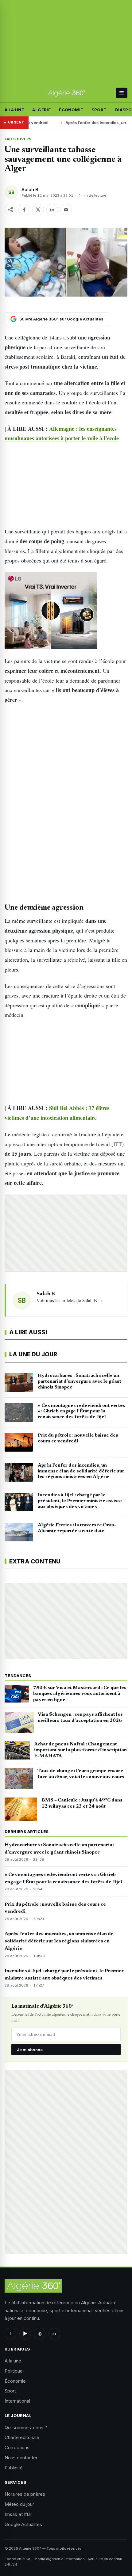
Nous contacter (21, 2458)
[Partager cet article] (10, 210)
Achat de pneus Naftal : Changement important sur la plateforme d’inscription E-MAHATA (80, 1750)
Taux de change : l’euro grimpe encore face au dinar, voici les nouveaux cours (81, 1774)
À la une (14, 110)
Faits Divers (18, 139)
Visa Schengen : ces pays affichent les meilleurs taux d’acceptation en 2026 (80, 1718)
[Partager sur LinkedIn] (52, 210)
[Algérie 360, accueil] (66, 93)
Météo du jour (19, 2504)
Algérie (41, 110)
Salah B (30, 189)
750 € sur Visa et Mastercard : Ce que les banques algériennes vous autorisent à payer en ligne (80, 1694)
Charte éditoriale (22, 2437)
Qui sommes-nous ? (26, 2428)
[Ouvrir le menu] (122, 93)
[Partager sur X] (38, 210)
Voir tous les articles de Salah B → (70, 1300)
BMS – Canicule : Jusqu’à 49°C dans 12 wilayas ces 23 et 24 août (82, 1803)
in (54, 2334)
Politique (14, 2371)
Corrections (17, 2447)
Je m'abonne (30, 2050)
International (17, 2401)
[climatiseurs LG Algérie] (66, 611)
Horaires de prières (25, 2494)
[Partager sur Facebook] (24, 210)
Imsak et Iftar (18, 2514)
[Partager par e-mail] (66, 210)
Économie (71, 110)
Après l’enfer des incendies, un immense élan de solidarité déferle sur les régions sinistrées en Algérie (59, 1941)
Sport (99, 110)
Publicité (14, 2468)
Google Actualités (23, 2524)
